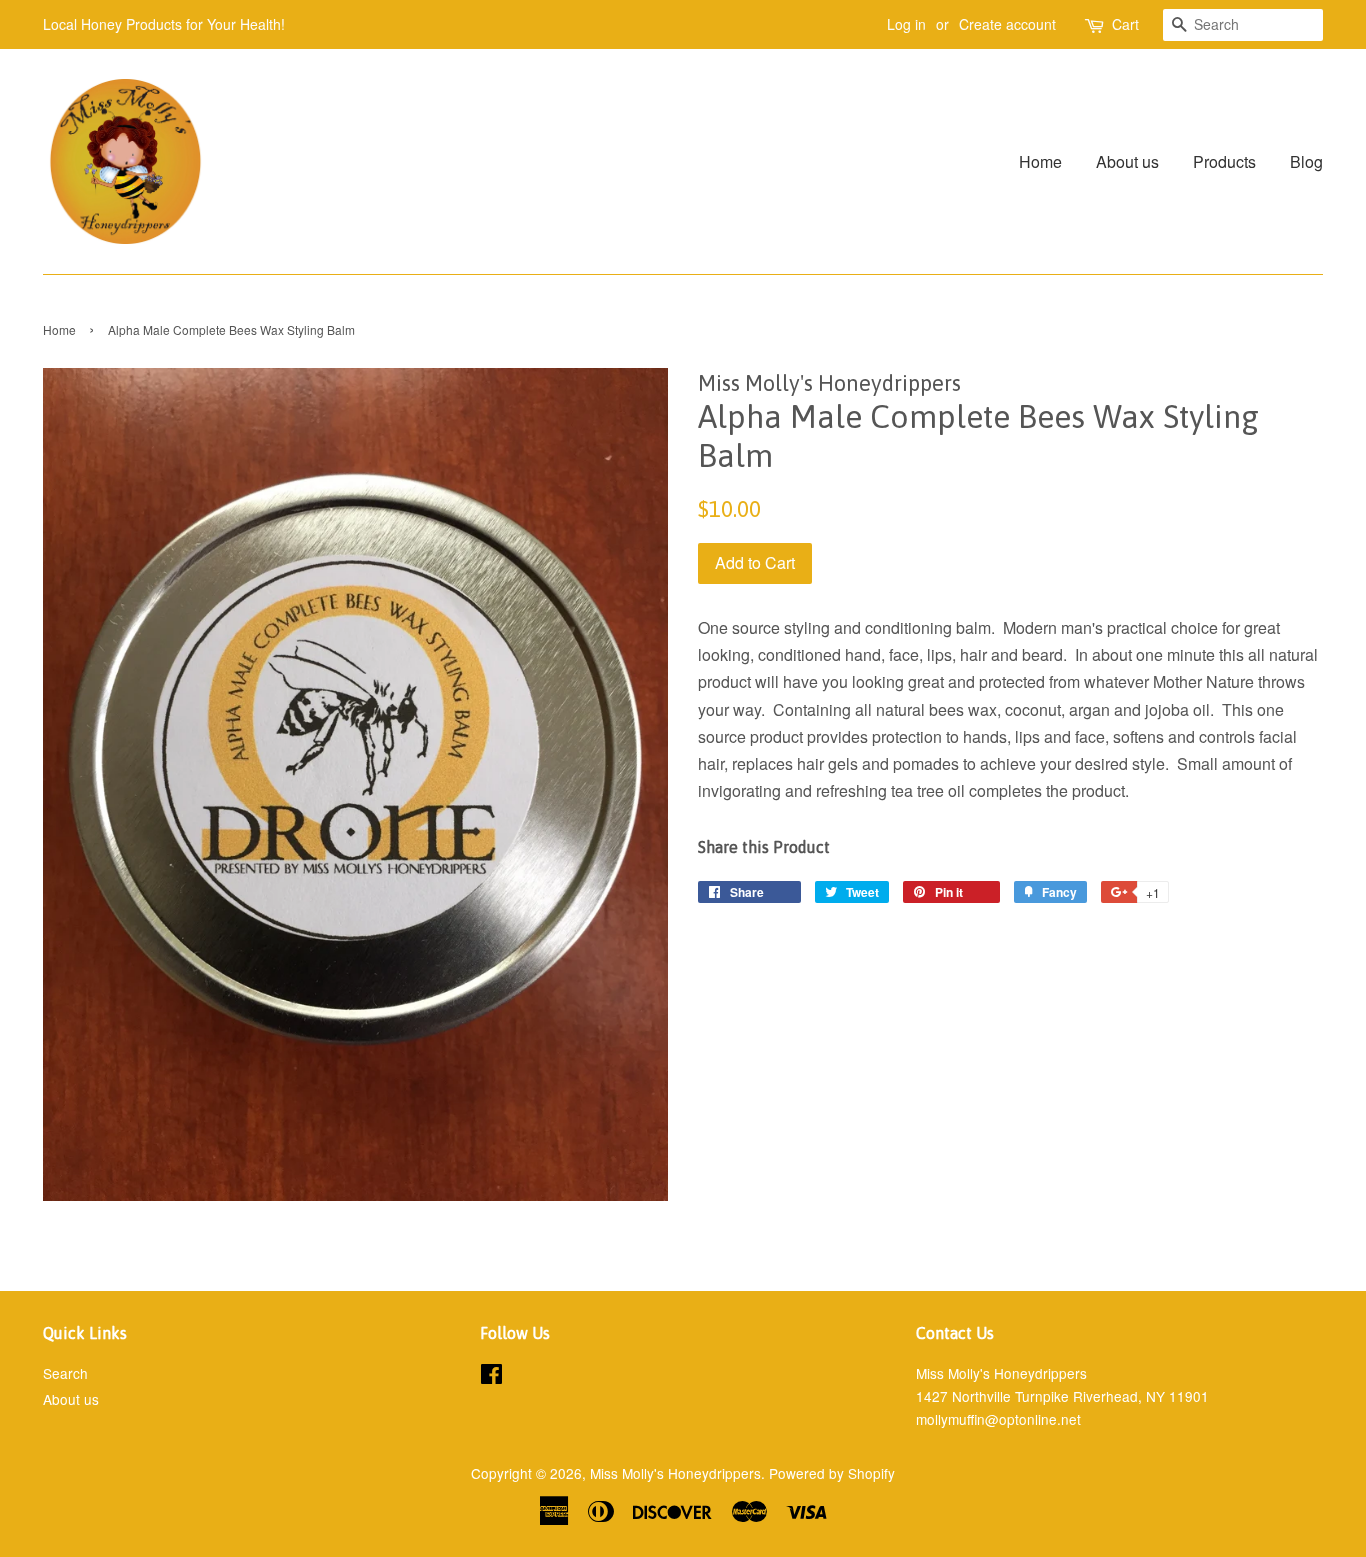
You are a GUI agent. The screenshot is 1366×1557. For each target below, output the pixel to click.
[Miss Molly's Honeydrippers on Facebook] (491, 1377)
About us (1127, 161)
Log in (906, 24)
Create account (1007, 24)
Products (1224, 161)
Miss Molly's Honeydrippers (675, 1473)
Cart (1125, 24)
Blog (1306, 161)
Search (65, 1373)
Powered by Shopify (832, 1473)
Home (1040, 161)
